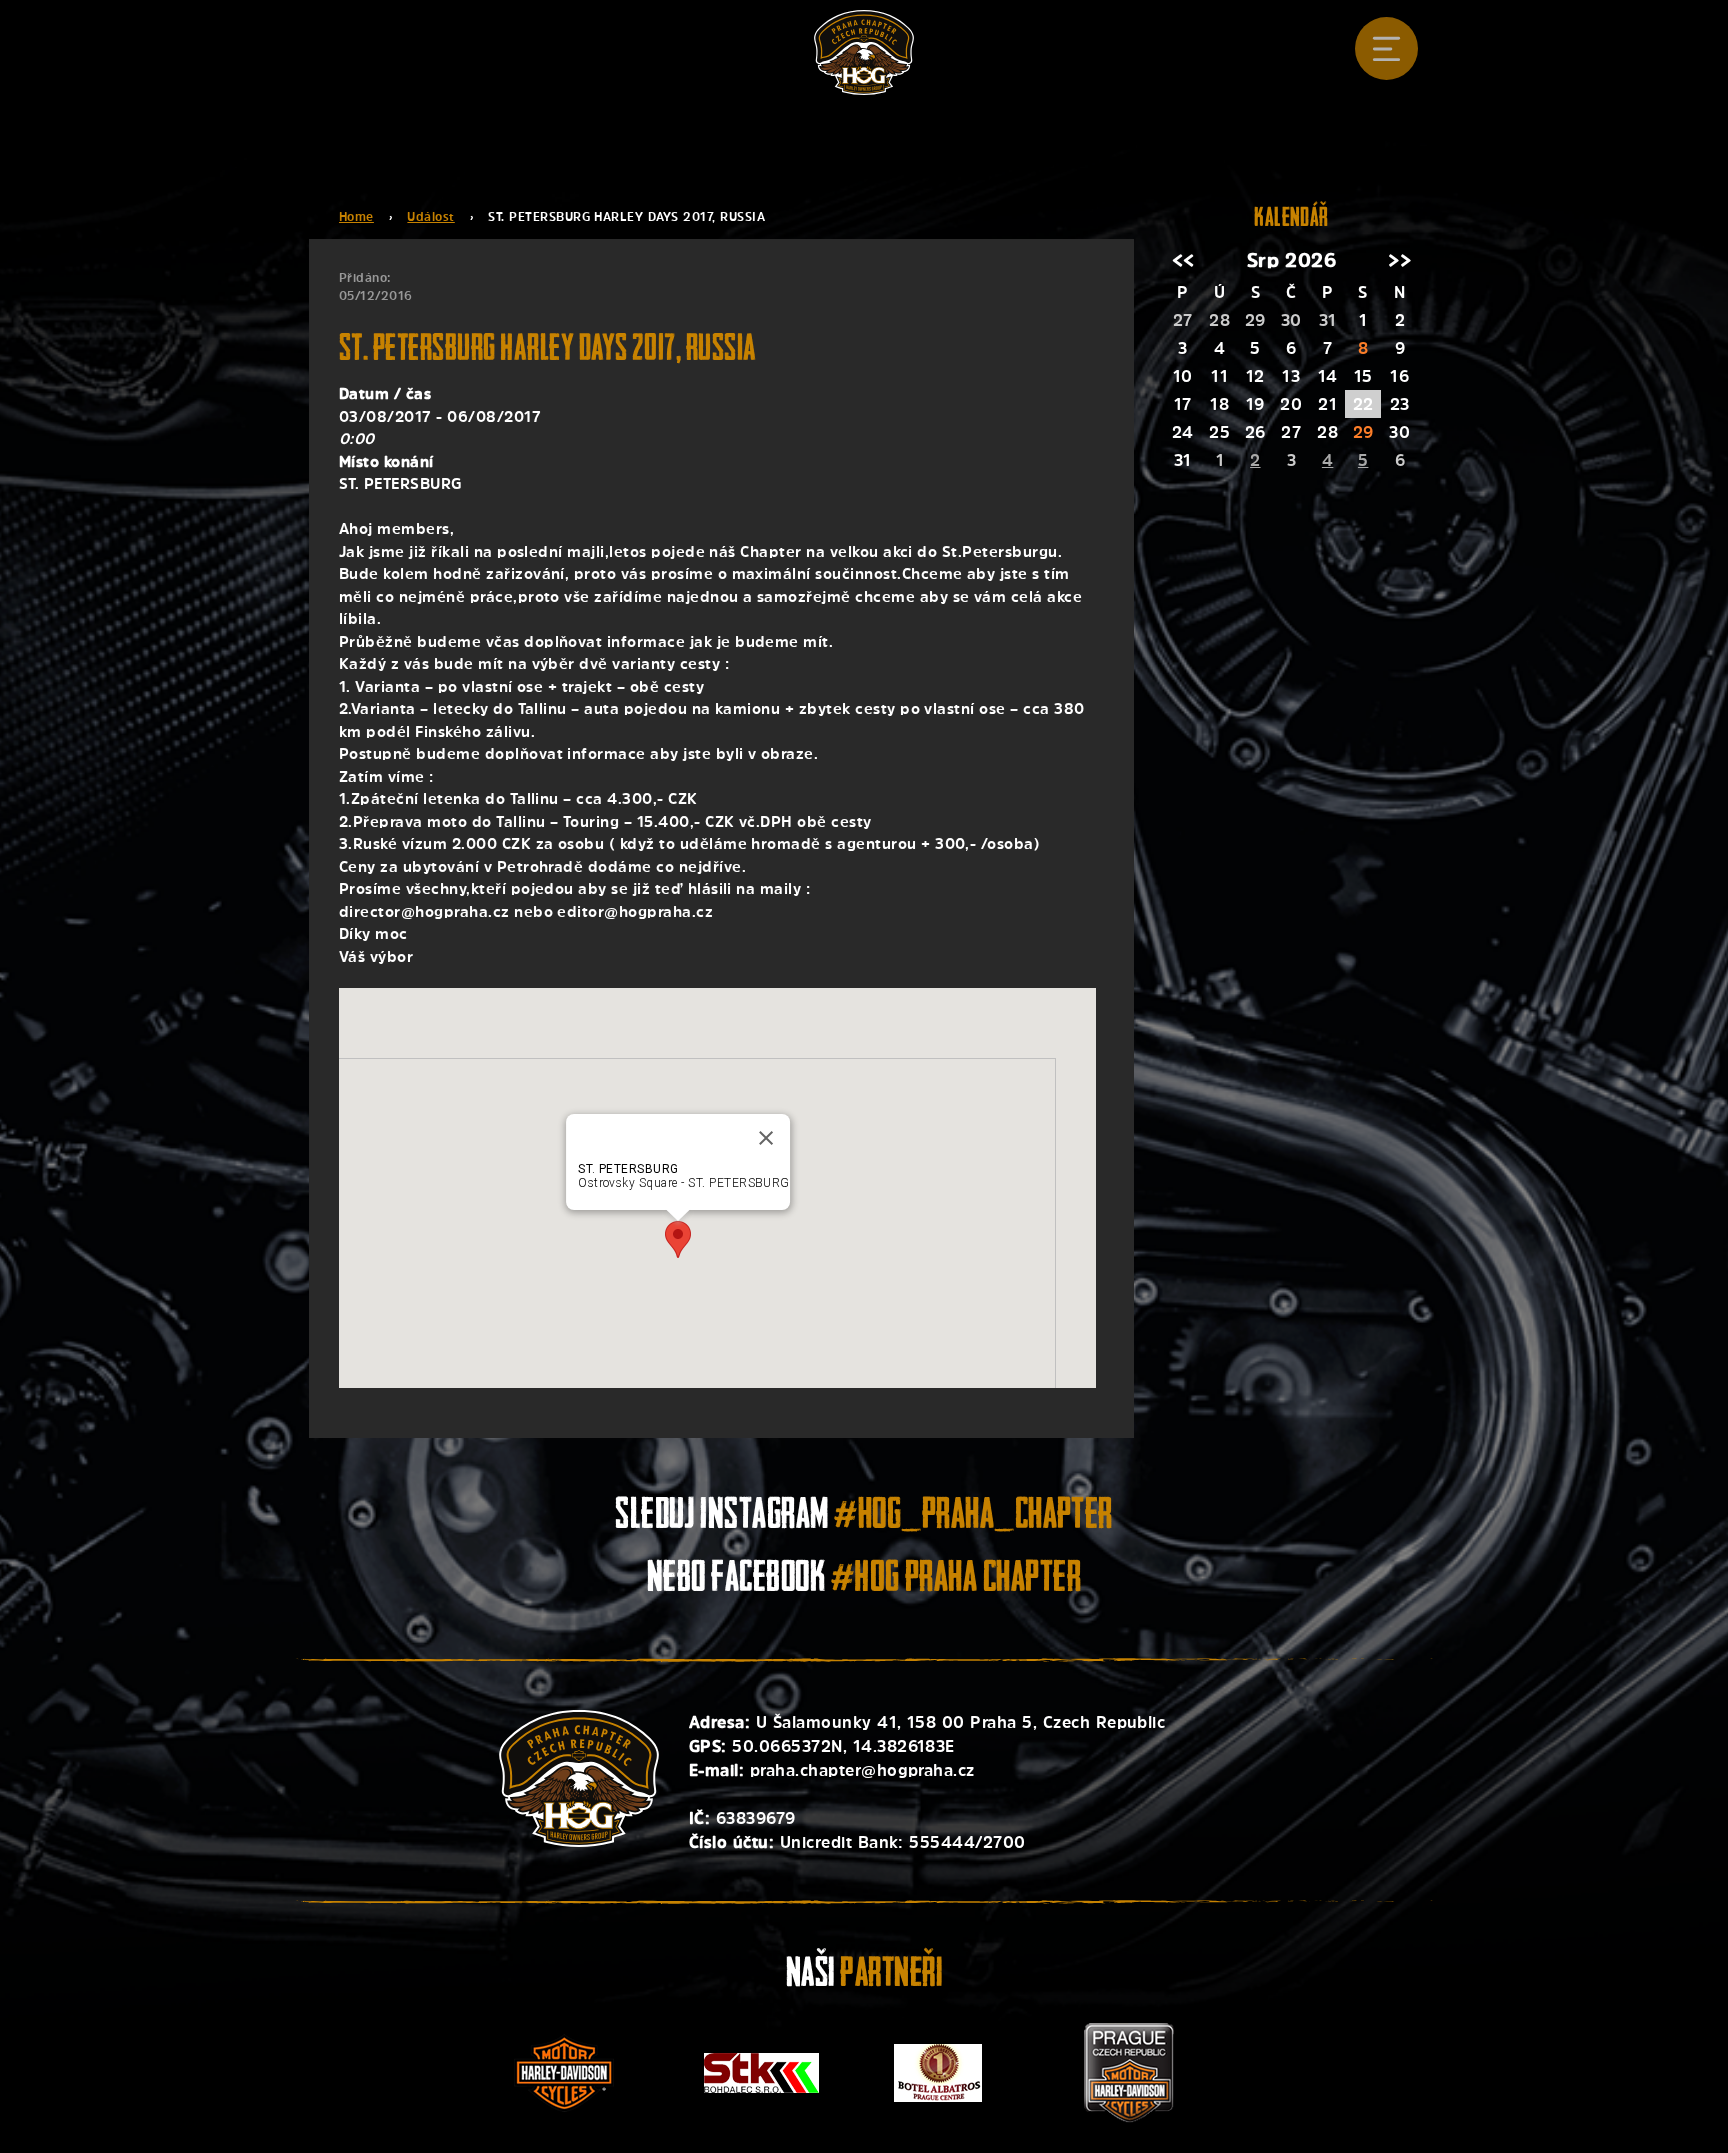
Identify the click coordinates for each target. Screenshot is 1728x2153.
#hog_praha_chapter (973, 1517)
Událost (430, 217)
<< (1183, 260)
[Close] (766, 1138)
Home (356, 217)
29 (1363, 432)
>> (1399, 260)
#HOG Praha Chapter (956, 1580)
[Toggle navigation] (1386, 48)
